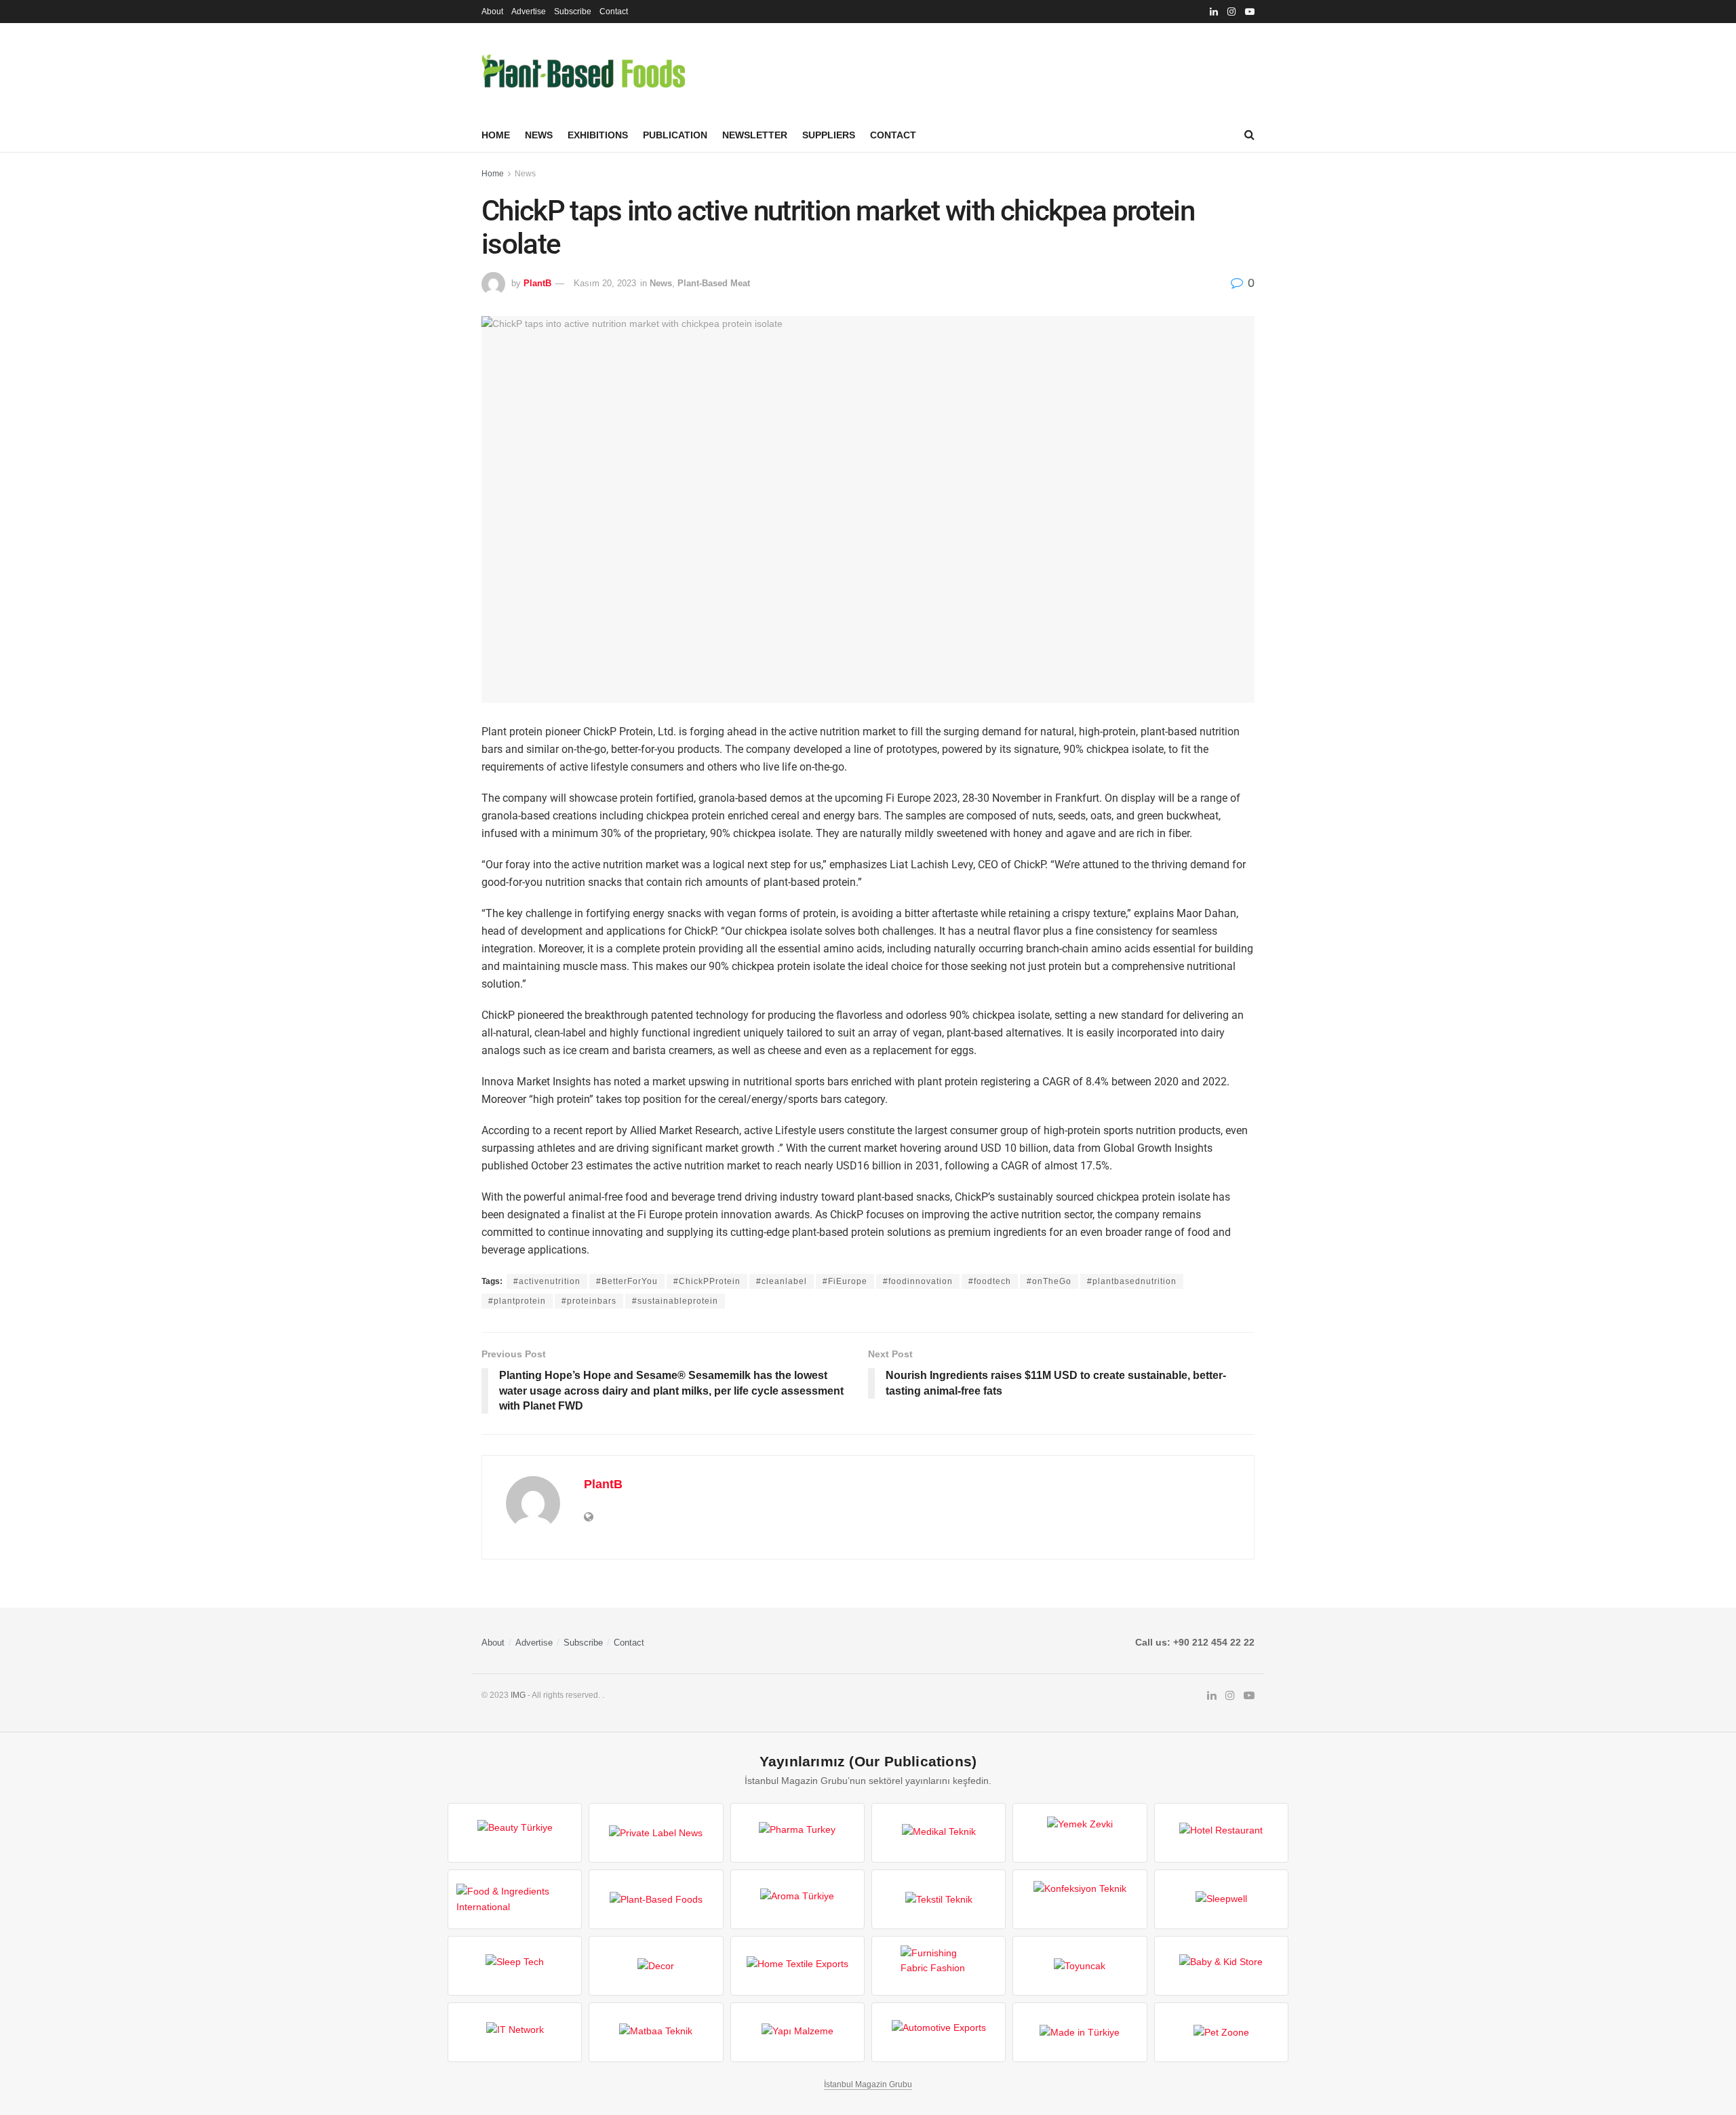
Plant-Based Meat (714, 283)
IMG (518, 1695)
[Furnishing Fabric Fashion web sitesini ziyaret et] (939, 1966)
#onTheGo (1049, 1281)
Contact (614, 12)
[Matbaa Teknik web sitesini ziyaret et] (656, 2032)
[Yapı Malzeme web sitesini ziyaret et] (797, 2032)
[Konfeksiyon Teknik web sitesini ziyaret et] (1080, 1899)
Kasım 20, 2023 (605, 283)
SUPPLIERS (829, 135)
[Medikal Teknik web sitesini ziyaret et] (939, 1833)
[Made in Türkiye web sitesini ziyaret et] (1080, 2032)
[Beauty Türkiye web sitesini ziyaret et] (515, 1833)
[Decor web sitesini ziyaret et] (656, 1966)
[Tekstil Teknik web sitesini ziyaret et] (939, 1899)
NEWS (539, 135)
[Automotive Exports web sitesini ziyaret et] (939, 2032)
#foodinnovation (918, 1281)
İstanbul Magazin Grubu (868, 2084)
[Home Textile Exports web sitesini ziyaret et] (797, 1966)
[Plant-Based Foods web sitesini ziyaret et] (656, 1899)
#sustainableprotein (675, 1301)
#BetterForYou (627, 1281)
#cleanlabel (782, 1281)
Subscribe (573, 12)
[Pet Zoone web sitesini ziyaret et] (1221, 2032)
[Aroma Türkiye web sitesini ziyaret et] (797, 1899)
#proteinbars (589, 1301)
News (525, 174)
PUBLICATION (675, 135)
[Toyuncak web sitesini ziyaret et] (1080, 1966)
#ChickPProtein (707, 1281)
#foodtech (990, 1281)
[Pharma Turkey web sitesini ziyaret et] (797, 1833)
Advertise (529, 12)
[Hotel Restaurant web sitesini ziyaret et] (1221, 1833)
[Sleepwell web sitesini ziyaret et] (1221, 1899)
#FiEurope (845, 1281)
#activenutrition (547, 1281)
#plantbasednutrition (1132, 1281)
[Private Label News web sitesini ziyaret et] (656, 1833)
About (492, 12)
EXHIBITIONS (598, 135)
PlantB (537, 283)
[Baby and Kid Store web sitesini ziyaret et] (1221, 1966)
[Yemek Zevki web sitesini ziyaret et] (1080, 1833)
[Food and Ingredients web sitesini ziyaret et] (515, 1899)
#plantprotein (517, 1301)
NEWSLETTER (755, 135)
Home (496, 135)
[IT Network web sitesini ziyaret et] (515, 2032)
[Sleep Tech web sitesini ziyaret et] (515, 1966)
